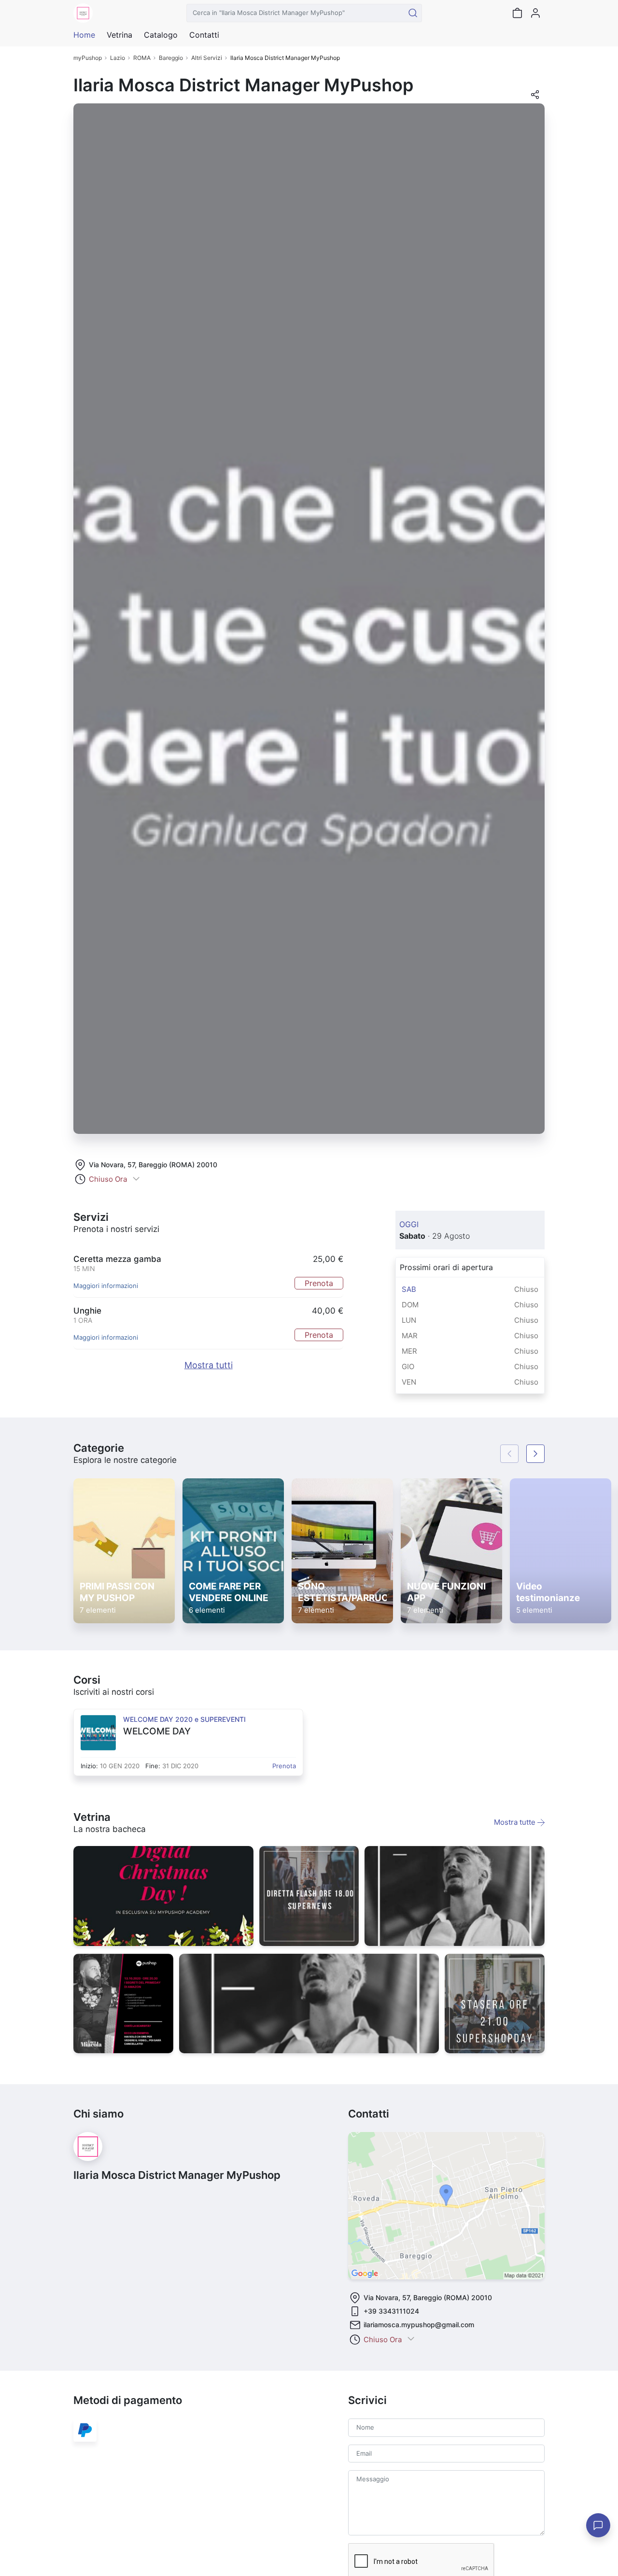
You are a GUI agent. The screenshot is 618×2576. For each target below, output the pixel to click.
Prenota (319, 1283)
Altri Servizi (207, 58)
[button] (535, 98)
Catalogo (161, 35)
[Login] (535, 13)
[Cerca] (413, 13)
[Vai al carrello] (517, 13)
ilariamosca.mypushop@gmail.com (419, 2325)
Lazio (118, 58)
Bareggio (171, 58)
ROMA (142, 58)
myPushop (88, 58)
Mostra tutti (209, 1365)
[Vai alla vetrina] (163, 1896)
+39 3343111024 (391, 2311)
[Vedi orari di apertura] (136, 1180)
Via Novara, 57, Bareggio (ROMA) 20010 (153, 1165)
